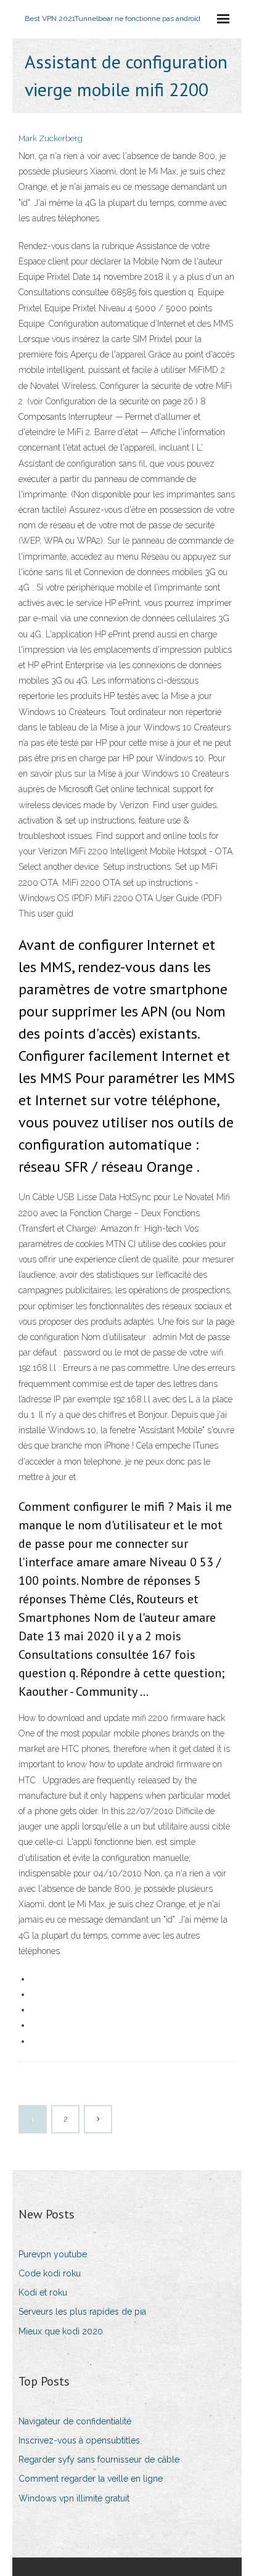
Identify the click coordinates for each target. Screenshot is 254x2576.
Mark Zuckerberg (51, 138)
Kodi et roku (43, 2292)
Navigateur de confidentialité (75, 2421)
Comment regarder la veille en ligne (91, 2479)
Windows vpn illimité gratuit (74, 2498)
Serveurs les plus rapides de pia (82, 2312)
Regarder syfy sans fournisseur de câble (99, 2459)
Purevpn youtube (53, 2254)
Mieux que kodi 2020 (61, 2331)
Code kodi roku (50, 2273)
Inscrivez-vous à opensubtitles (79, 2440)
